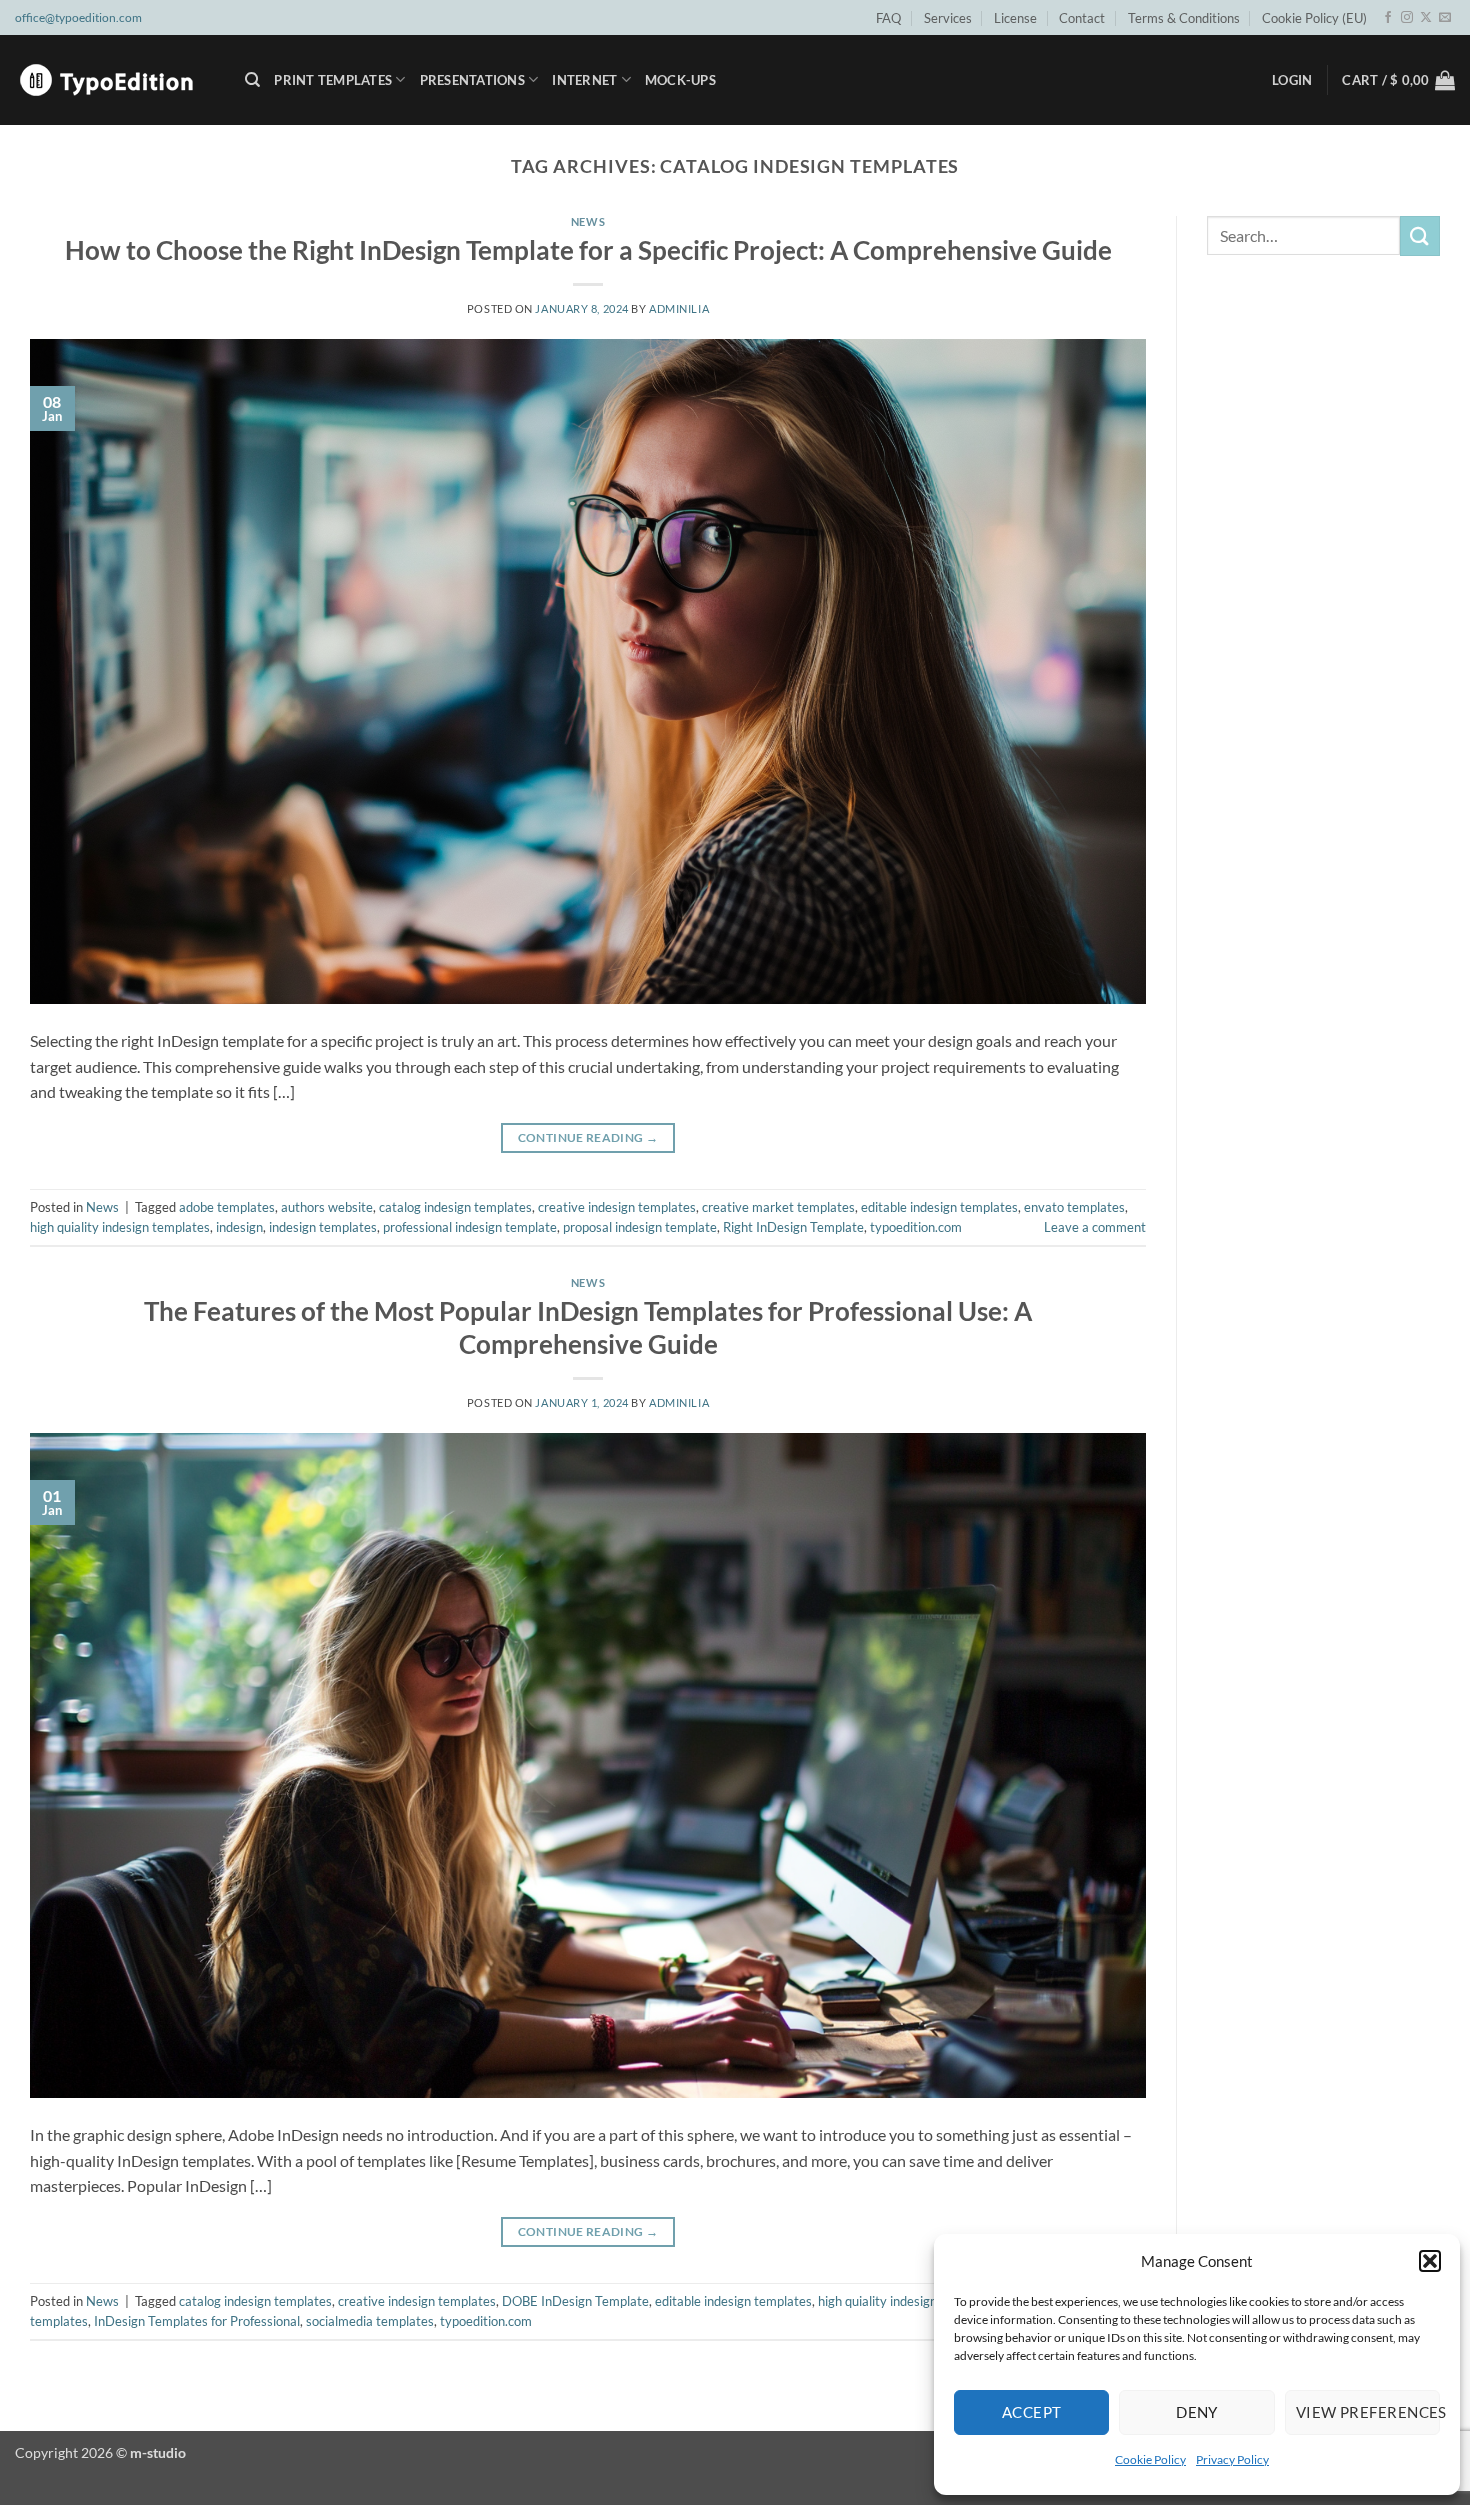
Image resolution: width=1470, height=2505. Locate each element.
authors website (327, 1207)
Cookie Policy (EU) (1314, 18)
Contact (1082, 18)
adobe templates (227, 1207)
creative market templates (778, 1207)
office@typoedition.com (78, 17)
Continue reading (588, 1137)
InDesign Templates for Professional (197, 2321)
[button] (1430, 2261)
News (588, 221)
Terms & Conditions (1184, 18)
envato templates (1074, 1207)
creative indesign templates (617, 1207)
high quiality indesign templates (120, 1227)
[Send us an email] (1445, 18)
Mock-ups (680, 80)
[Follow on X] (1426, 18)
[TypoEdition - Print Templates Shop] (115, 80)
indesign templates (323, 1227)
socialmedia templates (370, 2321)
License (1015, 18)
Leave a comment (1095, 1227)
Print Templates (333, 80)
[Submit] (1420, 235)
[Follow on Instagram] (1407, 18)
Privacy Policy (1232, 2459)
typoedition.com (916, 1227)
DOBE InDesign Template (575, 2301)
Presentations (472, 80)
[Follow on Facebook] (1388, 18)
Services (948, 18)
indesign (239, 1227)
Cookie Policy (1150, 2459)
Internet (584, 80)
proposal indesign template (640, 1227)
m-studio (158, 2452)
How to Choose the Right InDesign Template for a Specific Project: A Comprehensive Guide (588, 250)
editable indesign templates (939, 1207)
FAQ (888, 18)
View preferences (1368, 2412)
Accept (1032, 2412)
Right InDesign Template (793, 1227)
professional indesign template (470, 1227)
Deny (1197, 2412)
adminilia (679, 308)
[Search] (252, 80)
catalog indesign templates (455, 1207)
